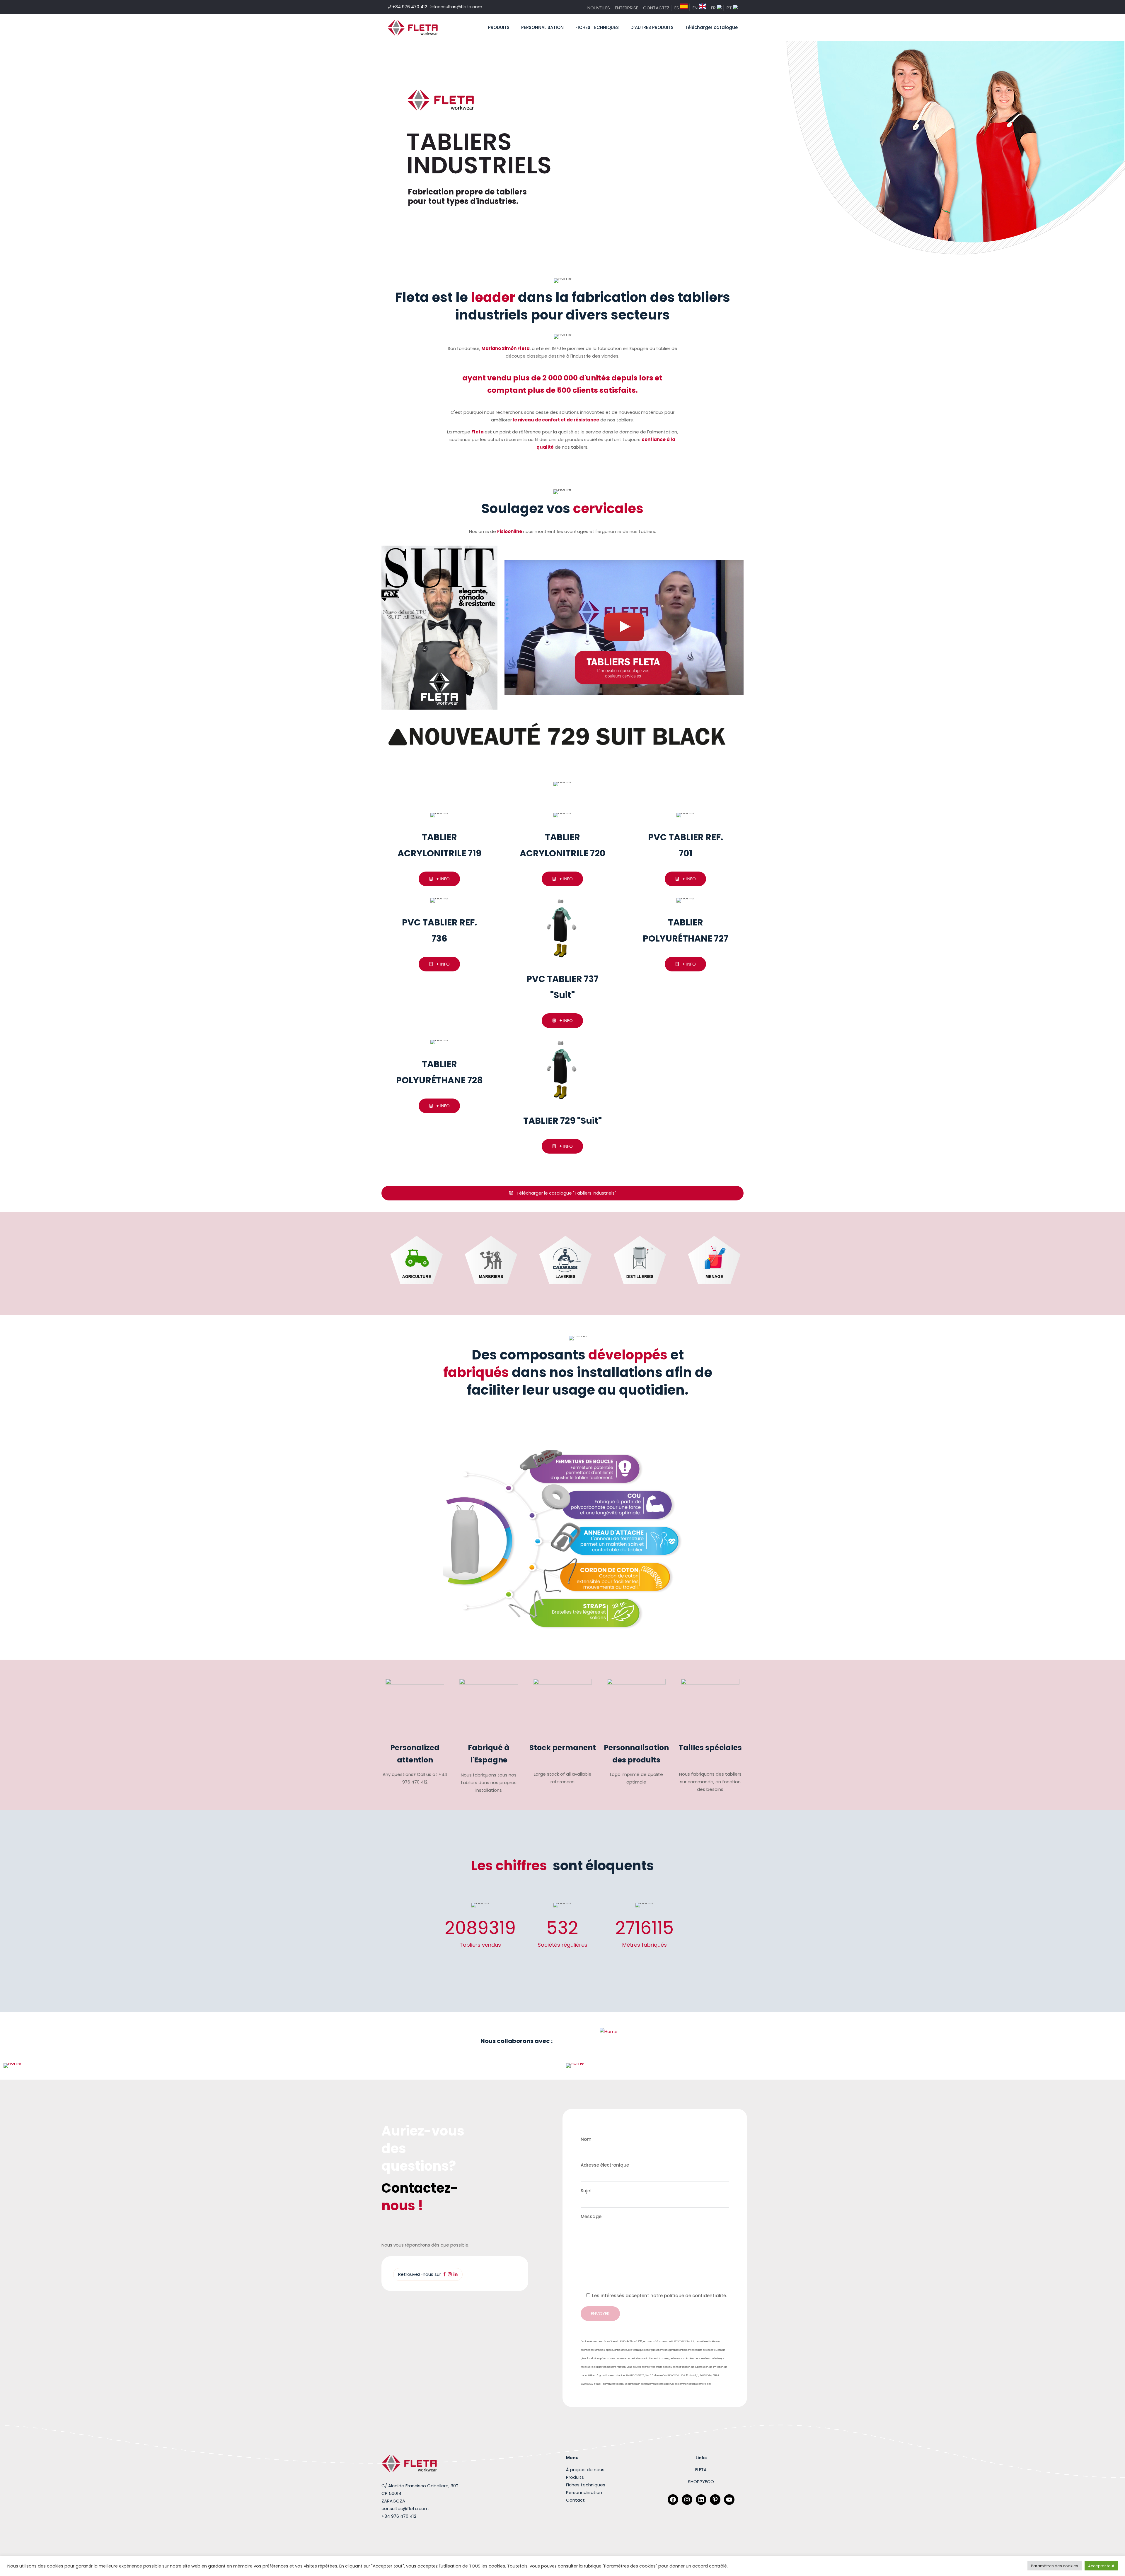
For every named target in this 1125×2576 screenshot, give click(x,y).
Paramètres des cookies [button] (1055, 2566)
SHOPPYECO (701, 2482)
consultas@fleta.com (459, 7)
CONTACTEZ (656, 8)
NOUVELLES (599, 8)
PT (730, 8)
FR (714, 8)
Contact (575, 2500)
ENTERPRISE (627, 8)
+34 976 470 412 (410, 7)
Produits (575, 2477)
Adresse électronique (605, 2165)
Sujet (586, 2191)
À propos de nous (585, 2470)
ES (677, 8)
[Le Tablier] (413, 28)
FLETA (701, 2470)
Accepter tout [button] (1101, 2566)
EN (696, 8)
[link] (439, 628)
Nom (586, 2139)
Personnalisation (584, 2492)
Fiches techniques (586, 2485)
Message (591, 2217)
